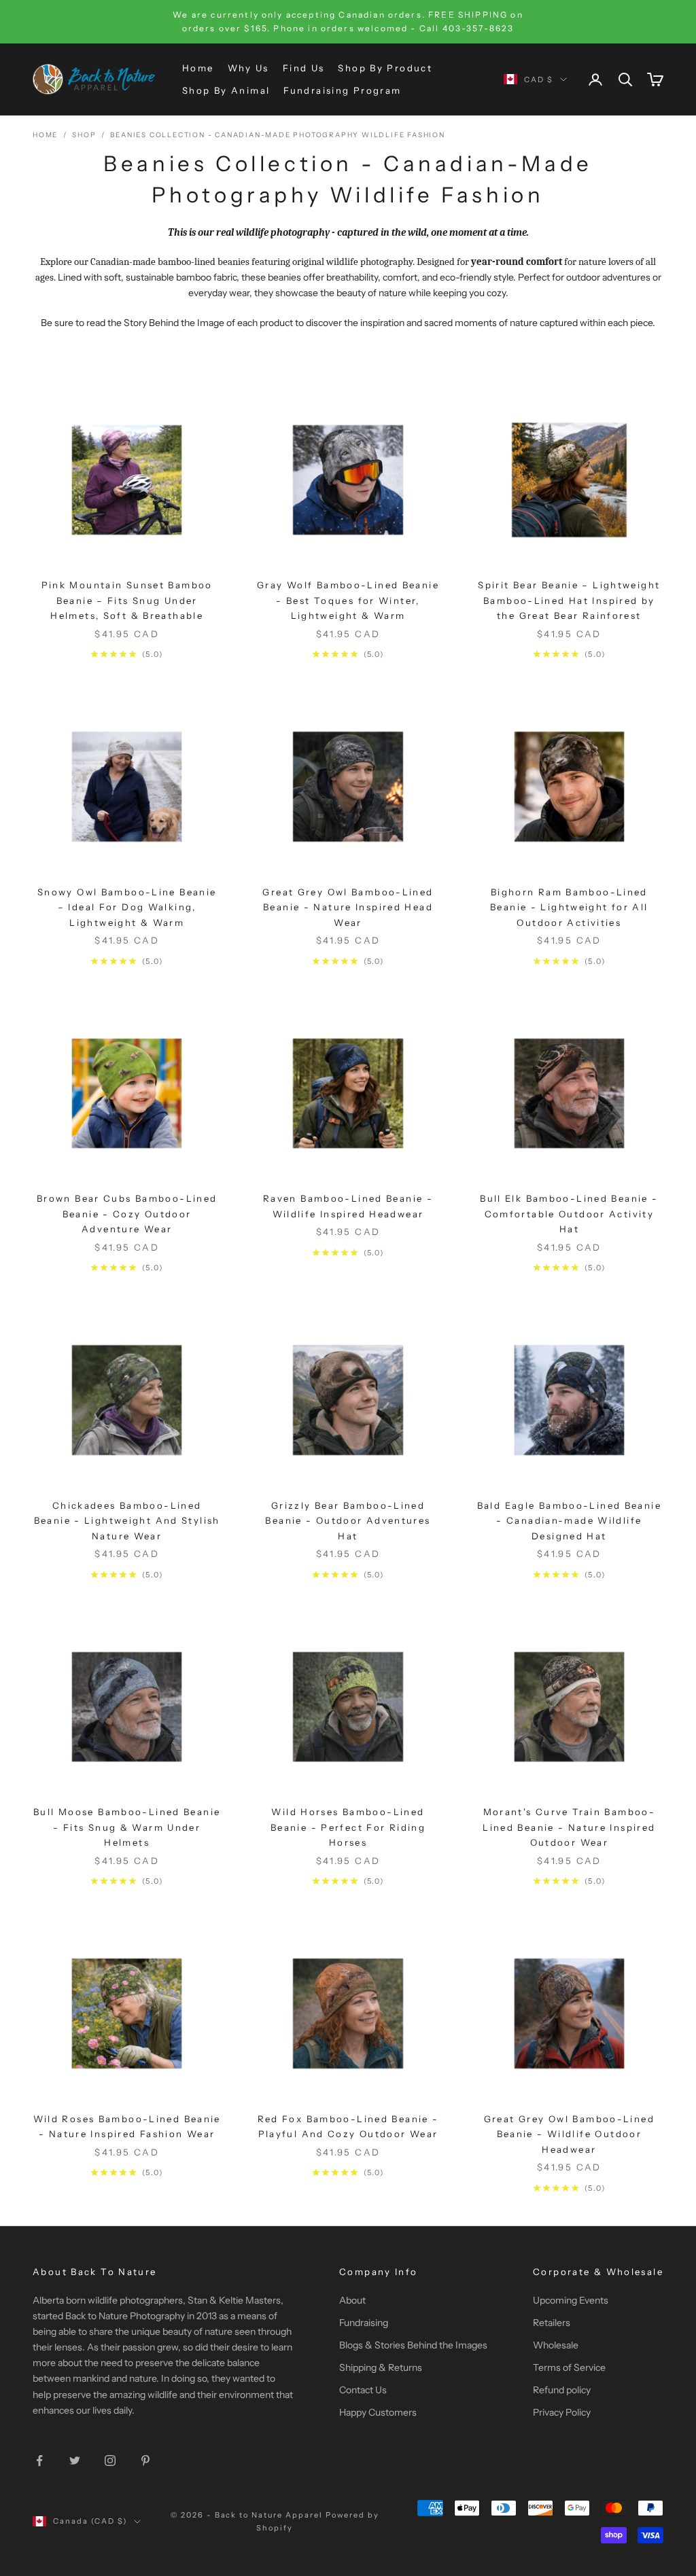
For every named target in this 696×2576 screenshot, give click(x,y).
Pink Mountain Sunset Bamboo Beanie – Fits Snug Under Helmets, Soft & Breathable (127, 600)
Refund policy (562, 2390)
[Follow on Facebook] (39, 2461)
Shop (84, 135)
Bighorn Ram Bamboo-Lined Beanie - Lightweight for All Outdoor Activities (569, 907)
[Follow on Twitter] (75, 2461)
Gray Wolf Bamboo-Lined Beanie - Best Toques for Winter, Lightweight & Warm (348, 600)
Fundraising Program (342, 90)
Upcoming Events (571, 2300)
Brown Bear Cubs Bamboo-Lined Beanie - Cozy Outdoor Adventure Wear (127, 1214)
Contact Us (363, 2390)
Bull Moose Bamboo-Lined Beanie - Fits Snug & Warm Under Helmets (127, 1827)
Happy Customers (378, 2412)
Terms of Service (569, 2367)
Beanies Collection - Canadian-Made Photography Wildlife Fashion (277, 135)
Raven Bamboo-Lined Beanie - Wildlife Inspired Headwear (348, 1206)
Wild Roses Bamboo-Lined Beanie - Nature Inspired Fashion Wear (127, 2126)
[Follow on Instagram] (110, 2461)
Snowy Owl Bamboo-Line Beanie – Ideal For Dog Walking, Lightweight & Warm (127, 907)
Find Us (304, 68)
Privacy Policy (562, 2412)
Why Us (248, 68)
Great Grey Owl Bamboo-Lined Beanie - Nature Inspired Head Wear (348, 907)
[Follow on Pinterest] (145, 2461)
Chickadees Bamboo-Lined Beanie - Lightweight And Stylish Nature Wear (127, 1521)
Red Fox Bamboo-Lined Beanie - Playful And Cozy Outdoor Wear (348, 2126)
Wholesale (556, 2345)
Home (198, 68)
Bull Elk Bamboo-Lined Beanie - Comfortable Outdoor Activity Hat (569, 1214)
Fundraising (364, 2323)
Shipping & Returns (381, 2367)
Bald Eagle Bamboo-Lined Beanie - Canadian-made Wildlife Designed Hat (569, 1521)
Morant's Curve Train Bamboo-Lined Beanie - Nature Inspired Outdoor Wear (569, 1827)
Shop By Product (385, 68)
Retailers (552, 2323)
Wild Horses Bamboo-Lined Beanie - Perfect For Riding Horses (348, 1827)
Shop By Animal (226, 90)
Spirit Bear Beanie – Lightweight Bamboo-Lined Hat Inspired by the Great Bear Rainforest (569, 600)
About (352, 2300)
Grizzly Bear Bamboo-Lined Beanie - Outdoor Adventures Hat (348, 1521)
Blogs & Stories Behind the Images (413, 2345)
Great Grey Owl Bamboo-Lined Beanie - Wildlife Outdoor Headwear (569, 2134)
